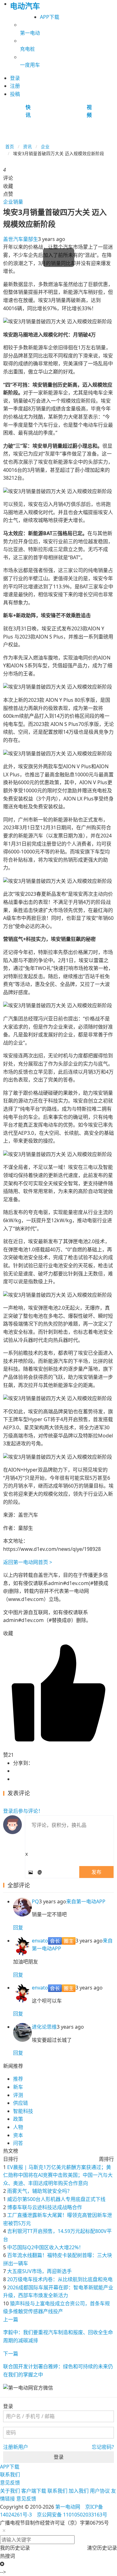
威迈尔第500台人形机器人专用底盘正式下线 (56, 2199)
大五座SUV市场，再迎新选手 (39, 2271)
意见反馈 (10, 2483)
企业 (45, 146)
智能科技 (23, 2111)
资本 (18, 2135)
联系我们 (10, 2474)
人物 (18, 2127)
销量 (18, 202)
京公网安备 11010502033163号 (72, 2515)
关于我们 (10, 2491)
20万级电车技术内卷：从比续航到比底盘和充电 (60, 2279)
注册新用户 (16, 2447)
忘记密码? (103, 2447)
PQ (35, 1901)
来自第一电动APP (86, 1901)
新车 (18, 2087)
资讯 (27, 146)
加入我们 (79, 2491)
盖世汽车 (13, 239)
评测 (18, 2095)
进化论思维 (44, 2027)
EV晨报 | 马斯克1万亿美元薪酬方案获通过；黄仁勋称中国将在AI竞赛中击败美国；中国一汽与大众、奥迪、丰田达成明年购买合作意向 (58, 2175)
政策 (18, 2119)
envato (40, 1941)
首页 (10, 146)
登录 (59, 2457)
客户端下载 (34, 2491)
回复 (18, 1927)
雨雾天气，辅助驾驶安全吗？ (40, 2191)
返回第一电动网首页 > (28, 1562)
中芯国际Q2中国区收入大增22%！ (45, 2247)
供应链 (21, 2103)
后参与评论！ (23, 1811)
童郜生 (31, 239)
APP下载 (50, 17)
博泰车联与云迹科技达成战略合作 (45, 2207)
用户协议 (100, 2491)
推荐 (18, 2079)
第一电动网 (68, 2507)
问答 (18, 2143)
